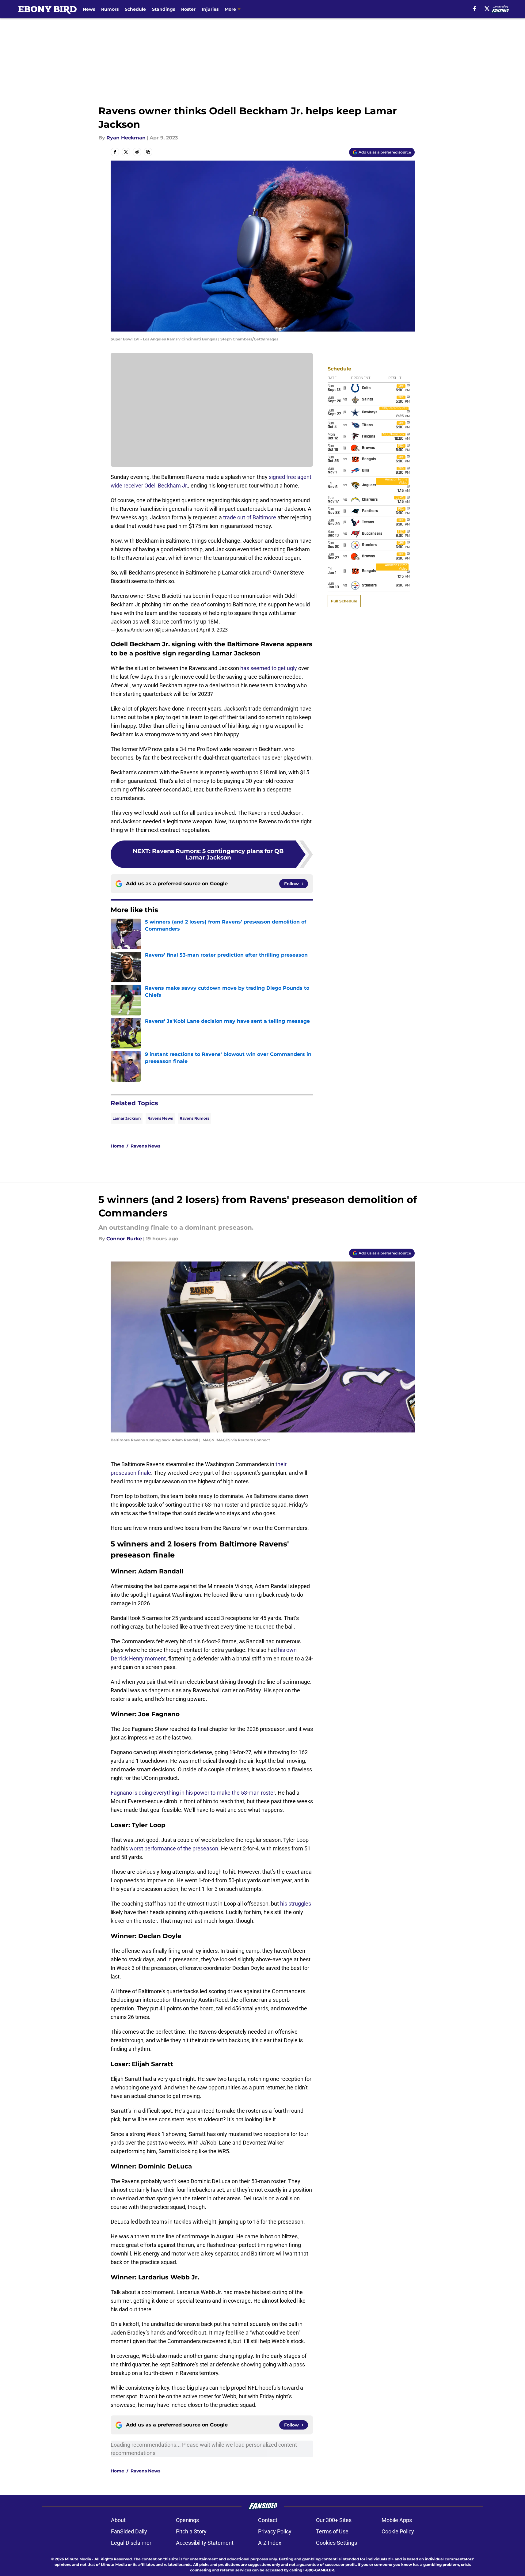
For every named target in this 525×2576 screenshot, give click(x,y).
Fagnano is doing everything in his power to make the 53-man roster (193, 1793)
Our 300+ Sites (334, 2520)
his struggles (296, 1904)
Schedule (135, 9)
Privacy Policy (275, 2531)
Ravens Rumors (194, 1118)
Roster (188, 9)
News (89, 9)
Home (117, 1146)
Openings (187, 2520)
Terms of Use (332, 2531)
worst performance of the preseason (174, 1848)
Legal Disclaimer (131, 2543)
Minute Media (78, 2559)
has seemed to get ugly (269, 668)
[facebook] (475, 9)
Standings (164, 9)
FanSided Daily (129, 2531)
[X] (487, 9)
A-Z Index (270, 2543)
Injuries (210, 9)
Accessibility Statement (205, 2543)
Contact (268, 2520)
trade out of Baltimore (250, 517)
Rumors (110, 9)
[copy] (148, 152)
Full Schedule (344, 601)
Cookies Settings (337, 2543)
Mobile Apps (397, 2520)
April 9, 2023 (214, 630)
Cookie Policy (398, 2531)
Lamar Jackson (127, 1118)
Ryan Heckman (126, 138)
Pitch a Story (191, 2531)
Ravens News (160, 1118)
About (118, 2520)
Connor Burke (124, 1239)
